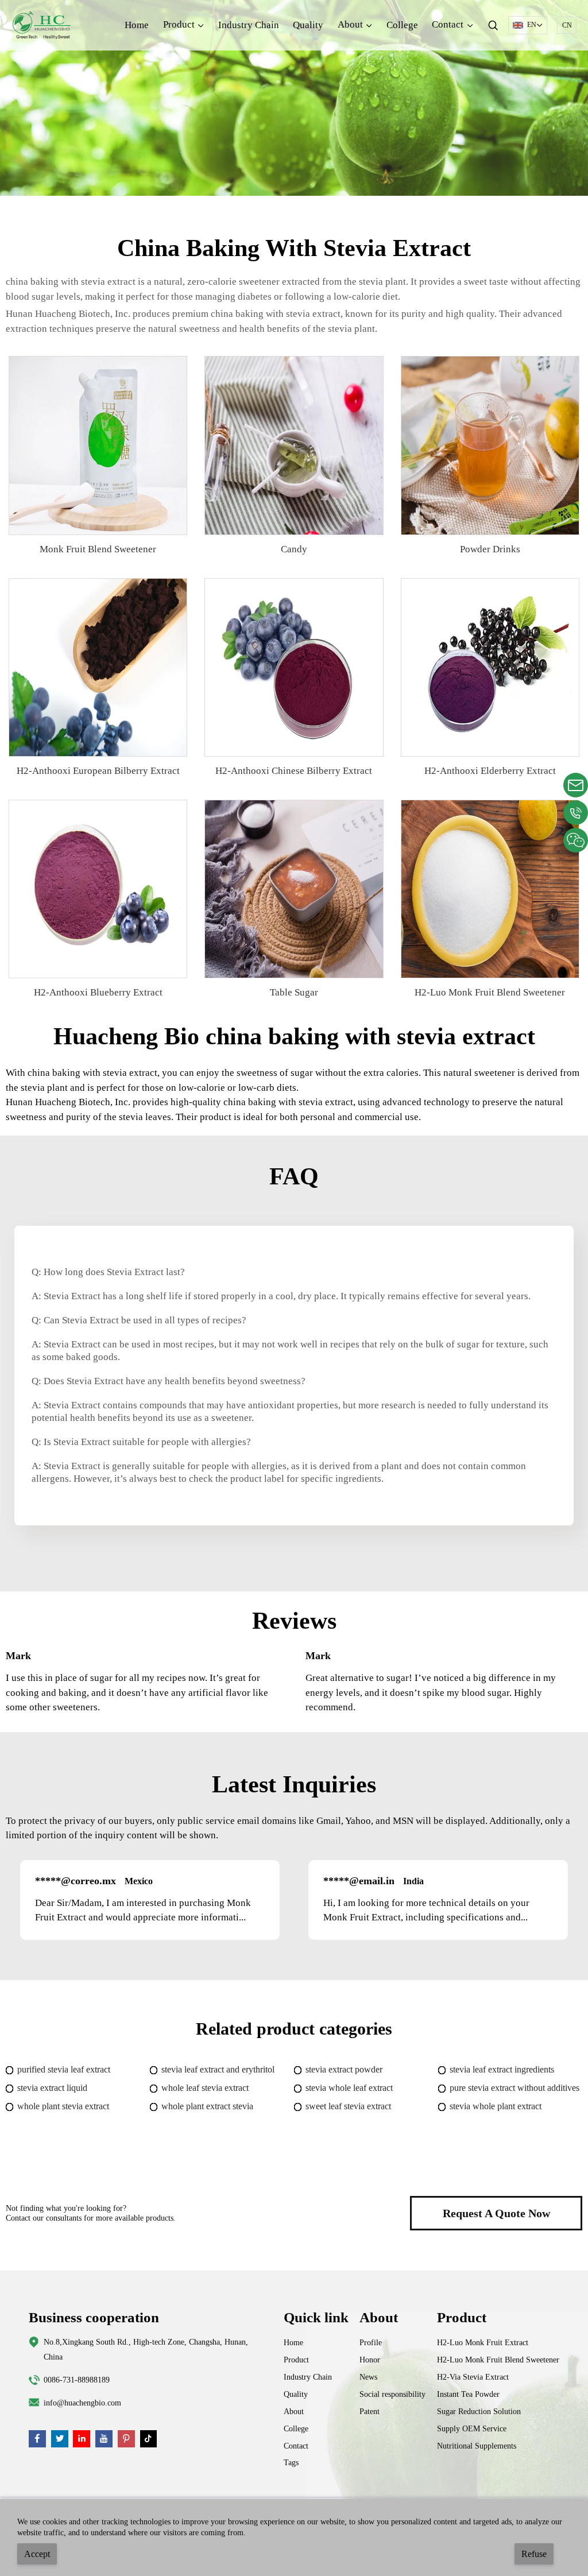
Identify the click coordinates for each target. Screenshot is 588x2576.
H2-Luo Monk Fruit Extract (483, 2342)
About (294, 2411)
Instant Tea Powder (468, 2394)
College (402, 25)
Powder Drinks (490, 549)
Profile (371, 2342)
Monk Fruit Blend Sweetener (98, 549)
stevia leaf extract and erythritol (218, 2069)
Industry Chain (249, 25)
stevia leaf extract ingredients (502, 2069)
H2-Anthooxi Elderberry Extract (490, 771)
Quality (308, 25)
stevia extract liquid (52, 2088)
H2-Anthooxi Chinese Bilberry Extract (294, 771)
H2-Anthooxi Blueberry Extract (98, 992)
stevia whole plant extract (496, 2106)
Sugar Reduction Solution (479, 2411)
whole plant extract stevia (207, 2106)
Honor (370, 2360)
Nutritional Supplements (477, 2446)
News (368, 2377)
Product (296, 2360)
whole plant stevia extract (63, 2106)
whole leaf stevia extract (205, 2088)
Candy (294, 549)
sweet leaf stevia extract (348, 2106)
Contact (296, 2446)
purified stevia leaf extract (64, 2069)
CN (567, 25)
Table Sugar (294, 992)
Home (137, 25)
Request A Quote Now (496, 2213)
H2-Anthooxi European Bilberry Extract (98, 771)
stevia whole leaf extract (349, 2088)
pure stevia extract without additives (514, 2088)
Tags (291, 2462)
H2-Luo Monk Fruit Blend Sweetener (490, 992)
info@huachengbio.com (82, 2403)
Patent (370, 2411)
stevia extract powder (344, 2069)
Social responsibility (392, 2394)
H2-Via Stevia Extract (473, 2377)
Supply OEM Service (472, 2428)
